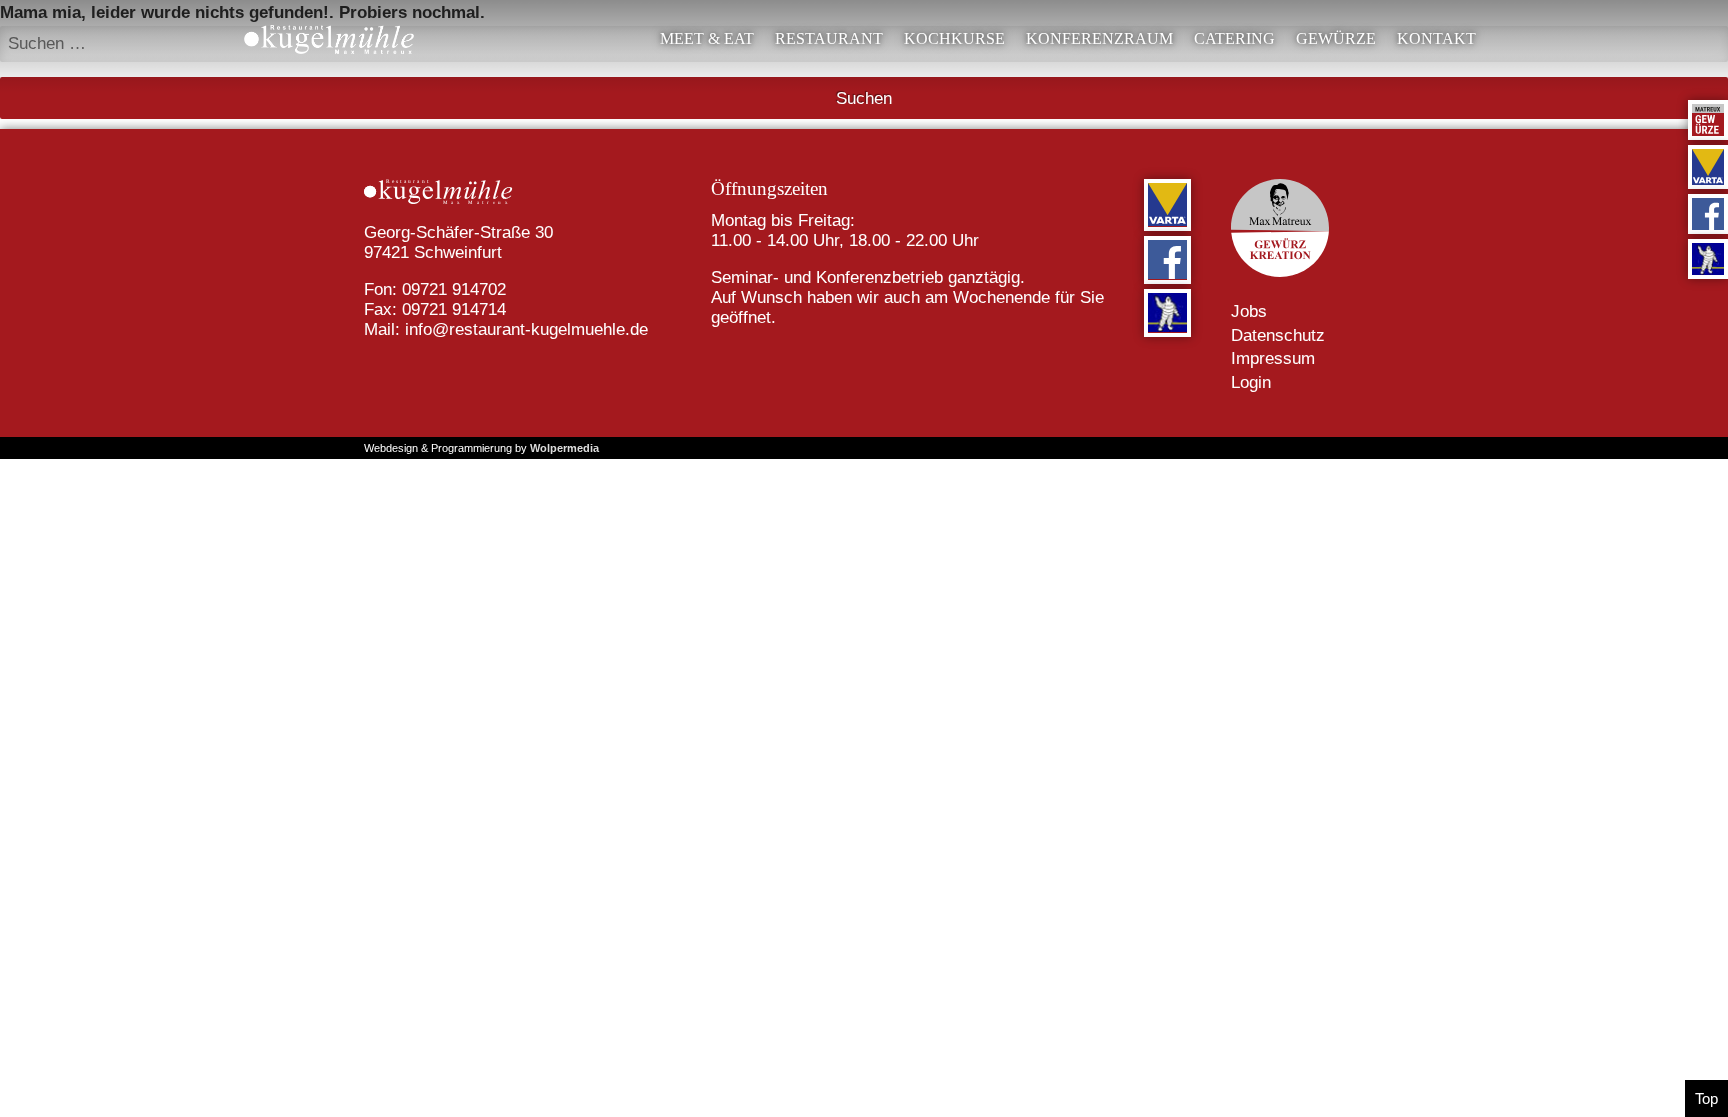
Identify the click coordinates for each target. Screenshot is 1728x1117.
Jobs (1249, 311)
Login (1251, 382)
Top (1706, 1098)
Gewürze (1336, 38)
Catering (1234, 38)
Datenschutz (1278, 335)
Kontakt (1436, 38)
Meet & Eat (707, 38)
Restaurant (829, 38)
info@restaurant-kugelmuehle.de (526, 329)
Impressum (1273, 358)
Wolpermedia (564, 448)
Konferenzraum (1099, 38)
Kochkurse (954, 38)
